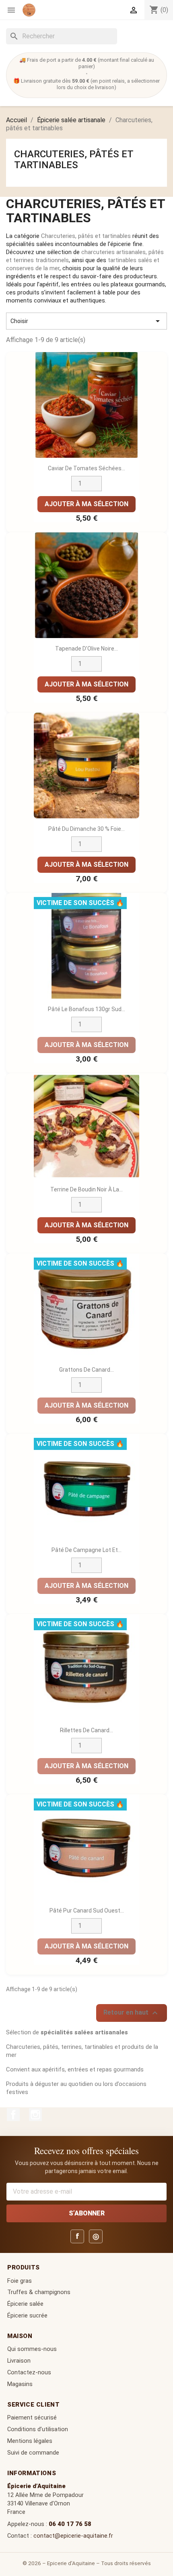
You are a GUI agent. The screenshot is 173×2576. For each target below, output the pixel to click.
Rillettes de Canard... (86, 1730)
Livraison (19, 2361)
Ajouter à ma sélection (86, 504)
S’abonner (87, 2213)
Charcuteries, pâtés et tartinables (74, 159)
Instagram (35, 2115)
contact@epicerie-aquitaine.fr (73, 2536)
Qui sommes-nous (32, 2349)
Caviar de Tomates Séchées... (86, 468)
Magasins (20, 2384)
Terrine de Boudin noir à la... (86, 1189)
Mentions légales (30, 2441)
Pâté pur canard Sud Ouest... (87, 1911)
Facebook (13, 2115)
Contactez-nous (29, 2372)
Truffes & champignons (39, 2292)
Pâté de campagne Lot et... (86, 1550)
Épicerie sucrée (27, 2315)
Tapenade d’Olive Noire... (86, 649)
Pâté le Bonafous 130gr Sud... (86, 1009)
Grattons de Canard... (86, 1370)
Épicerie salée (25, 2304)
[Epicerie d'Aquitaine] (29, 10)
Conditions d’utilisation (38, 2429)
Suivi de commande (33, 2453)
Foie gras (20, 2281)
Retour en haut (132, 2013)
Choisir (86, 321)
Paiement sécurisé (32, 2417)
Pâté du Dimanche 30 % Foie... (86, 829)
